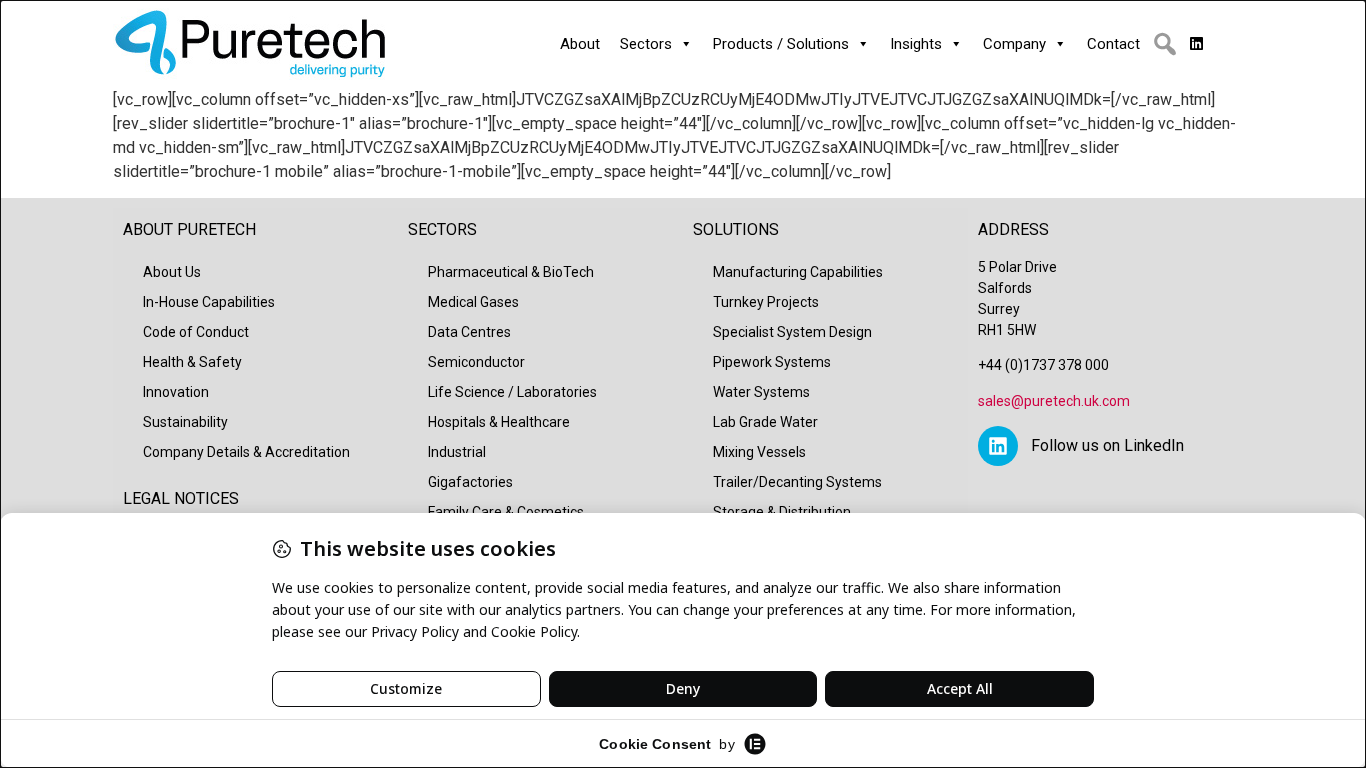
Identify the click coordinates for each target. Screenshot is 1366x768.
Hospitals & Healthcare (499, 422)
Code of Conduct (196, 332)
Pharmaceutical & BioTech (511, 272)
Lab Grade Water (765, 422)
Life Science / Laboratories (512, 392)
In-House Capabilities (209, 302)
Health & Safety (192, 362)
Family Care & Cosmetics (506, 512)
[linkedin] (1196, 44)
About (580, 44)
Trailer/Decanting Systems (797, 482)
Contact (1113, 44)
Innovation (176, 392)
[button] (1165, 44)
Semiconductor (476, 362)
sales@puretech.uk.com (1054, 401)
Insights (916, 44)
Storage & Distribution (782, 512)
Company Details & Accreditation (246, 452)
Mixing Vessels (759, 452)
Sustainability (185, 422)
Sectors (646, 44)
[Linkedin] (998, 446)
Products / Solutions (781, 44)
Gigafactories (470, 482)
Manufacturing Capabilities (798, 272)
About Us (172, 272)
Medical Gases (473, 302)
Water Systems (761, 392)
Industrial (457, 452)
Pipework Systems (772, 362)
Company (1014, 44)
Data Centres (469, 332)
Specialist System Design (792, 332)
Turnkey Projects (766, 302)
